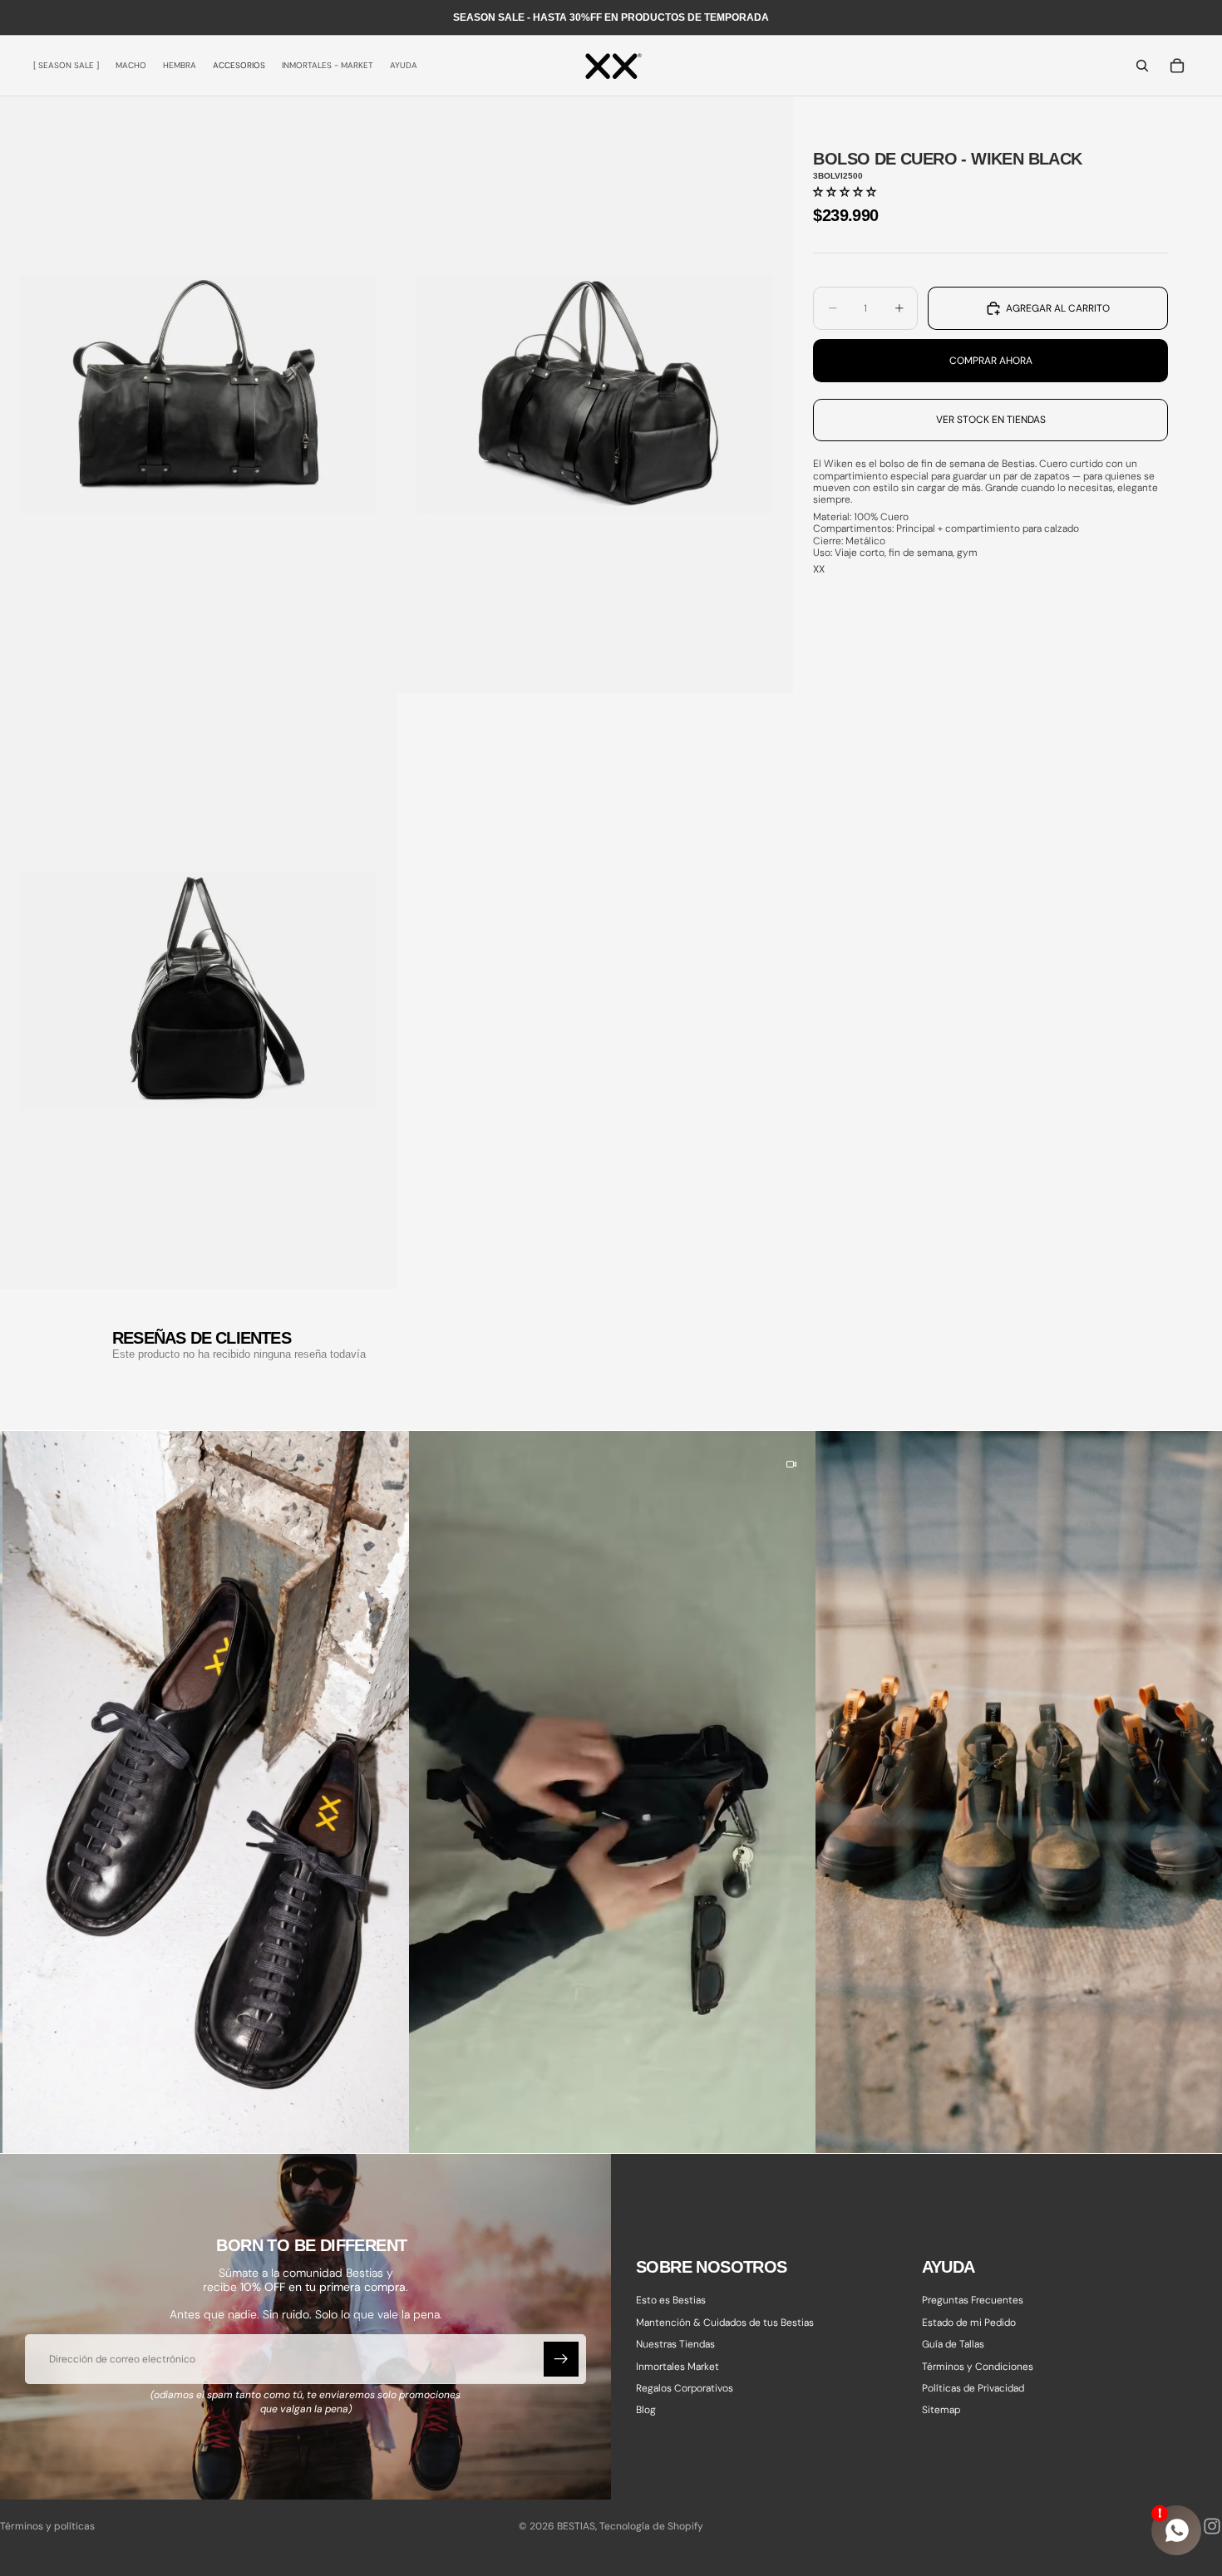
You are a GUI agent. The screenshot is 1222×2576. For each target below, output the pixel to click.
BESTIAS (576, 2526)
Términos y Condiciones (978, 2367)
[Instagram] (1212, 2526)
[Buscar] (1142, 66)
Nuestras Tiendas (675, 2344)
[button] (845, 192)
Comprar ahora (991, 361)
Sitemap (941, 2411)
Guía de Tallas (953, 2344)
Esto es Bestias (671, 2301)
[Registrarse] (561, 2359)
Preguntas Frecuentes (973, 2301)
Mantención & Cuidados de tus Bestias (725, 2323)
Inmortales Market (678, 2367)
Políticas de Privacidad (973, 2388)
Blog (646, 2411)
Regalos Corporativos (685, 2388)
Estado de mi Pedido (969, 2323)
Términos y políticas (47, 2526)
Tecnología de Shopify (651, 2526)
